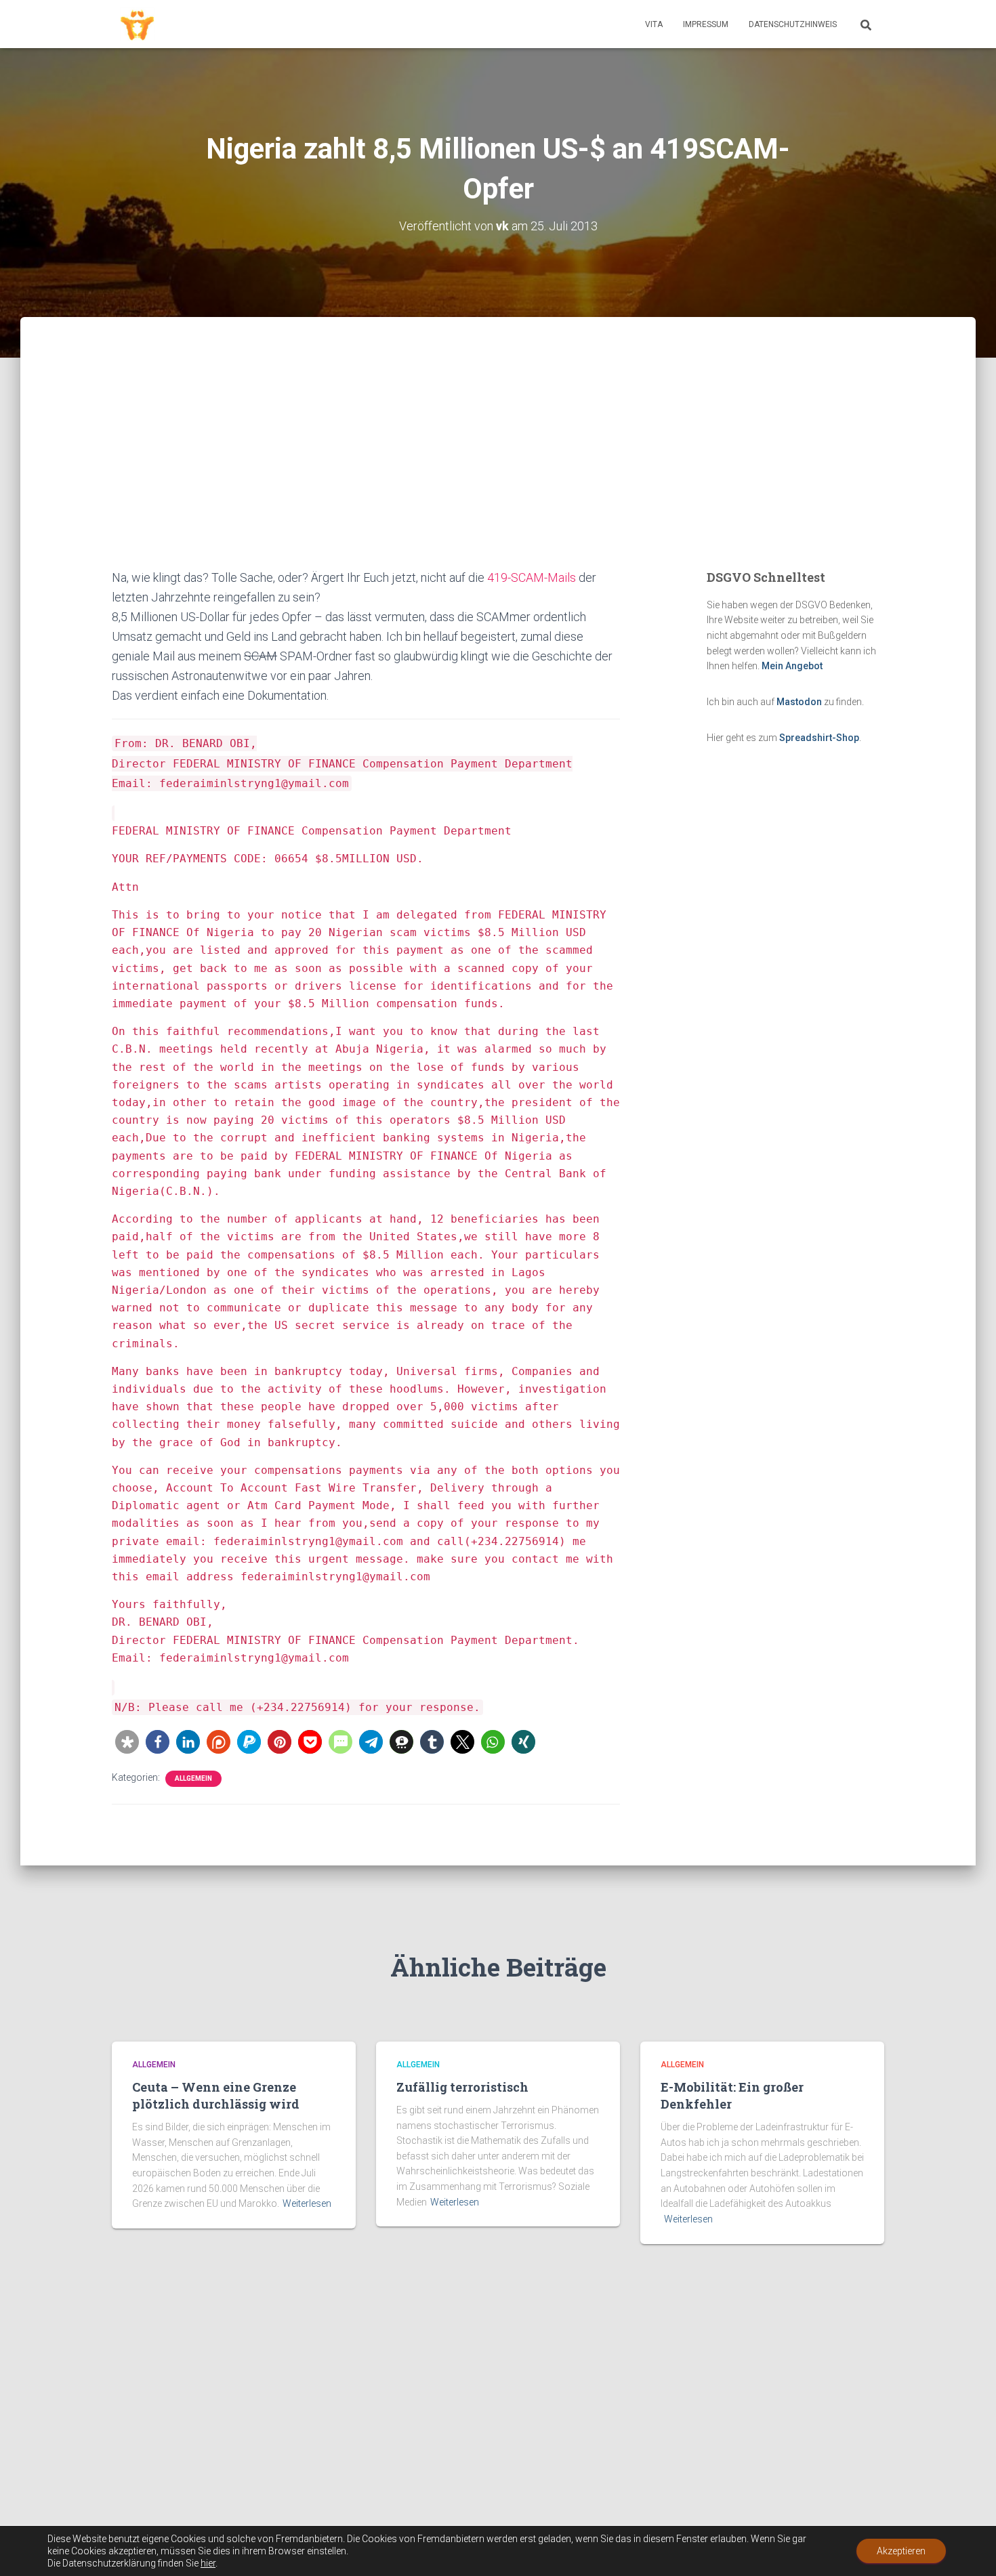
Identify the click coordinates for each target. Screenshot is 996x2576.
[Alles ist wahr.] (137, 24)
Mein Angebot (792, 666)
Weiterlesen (307, 2203)
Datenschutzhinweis (793, 24)
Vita (654, 24)
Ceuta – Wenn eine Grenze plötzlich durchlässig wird (216, 2095)
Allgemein (193, 1778)
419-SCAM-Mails (532, 577)
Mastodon (799, 702)
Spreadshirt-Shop (819, 738)
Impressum (706, 24)
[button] (127, 1742)
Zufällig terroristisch (462, 2087)
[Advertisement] (498, 466)
